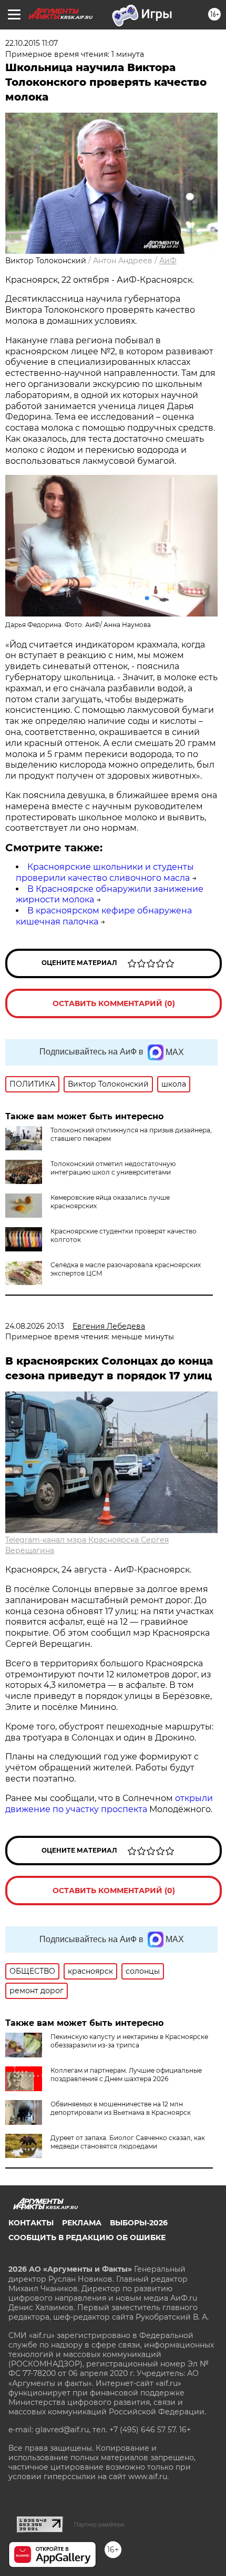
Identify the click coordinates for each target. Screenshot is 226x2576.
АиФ (168, 261)
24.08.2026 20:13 (35, 1326)
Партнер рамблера (99, 2524)
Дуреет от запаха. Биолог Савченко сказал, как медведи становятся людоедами (128, 2142)
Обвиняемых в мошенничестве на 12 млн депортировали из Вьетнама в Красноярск (121, 2108)
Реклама (82, 2223)
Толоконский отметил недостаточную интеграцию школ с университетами (113, 1168)
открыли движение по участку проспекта (109, 1804)
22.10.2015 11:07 (32, 43)
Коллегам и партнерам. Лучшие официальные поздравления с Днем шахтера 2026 (126, 2075)
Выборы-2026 (139, 2223)
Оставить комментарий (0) (114, 1003)
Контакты (31, 2223)
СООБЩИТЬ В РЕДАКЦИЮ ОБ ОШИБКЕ (87, 2237)
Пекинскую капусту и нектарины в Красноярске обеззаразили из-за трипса (129, 2041)
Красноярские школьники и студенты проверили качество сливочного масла (105, 872)
